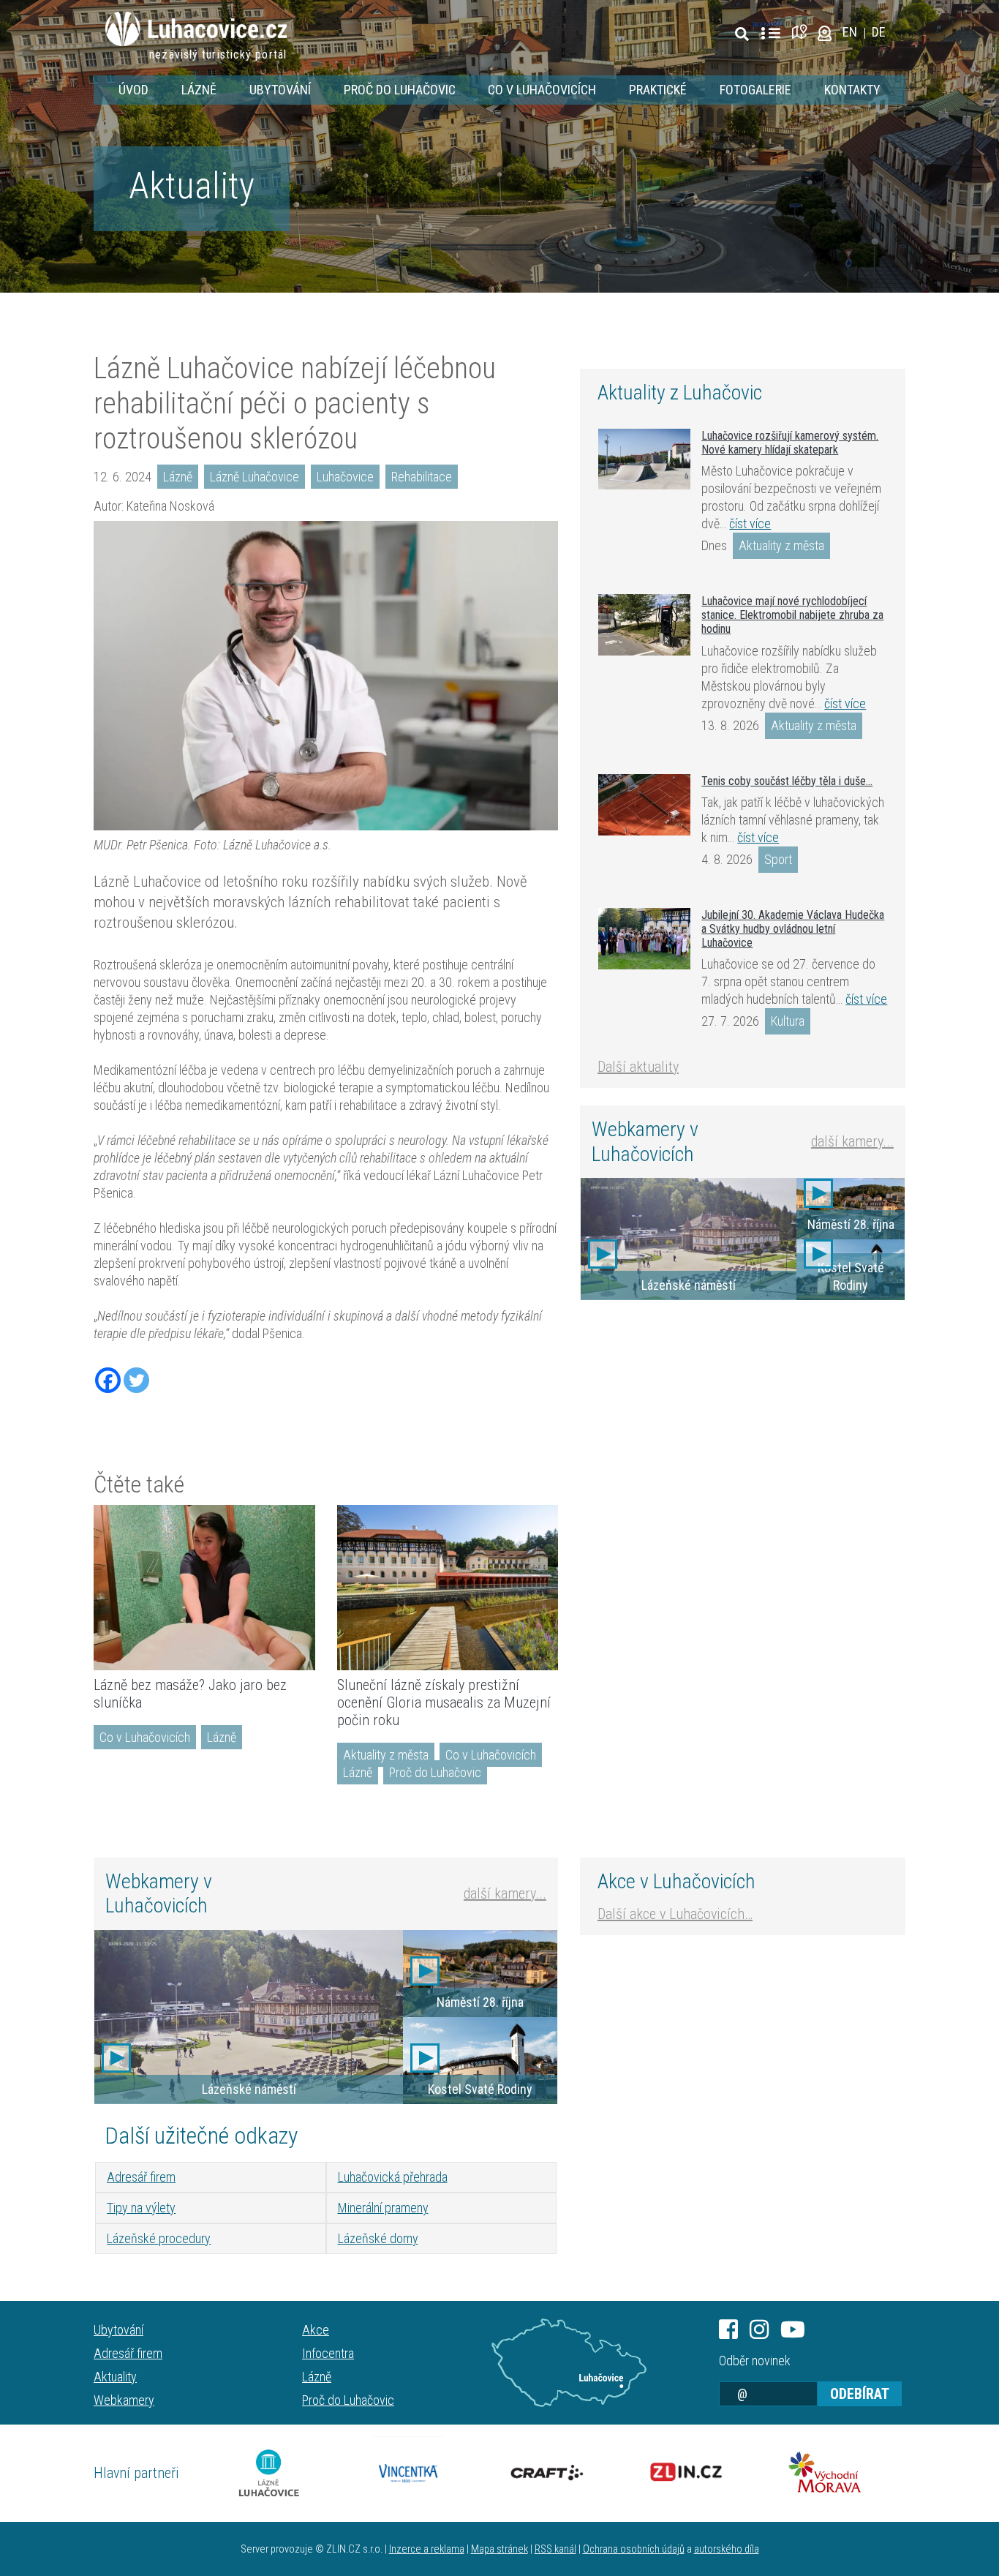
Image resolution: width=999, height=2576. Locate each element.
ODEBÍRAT (860, 2394)
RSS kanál (555, 2549)
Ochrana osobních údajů (634, 2549)
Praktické (658, 90)
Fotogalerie (755, 90)
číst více (750, 523)
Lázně (199, 90)
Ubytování (280, 90)
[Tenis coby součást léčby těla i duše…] (644, 805)
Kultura (788, 1021)
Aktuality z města (386, 1755)
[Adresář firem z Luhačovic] (770, 34)
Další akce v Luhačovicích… (675, 1914)
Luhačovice (345, 477)
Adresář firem (141, 2177)
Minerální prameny (383, 2208)
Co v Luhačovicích (542, 90)
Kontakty (852, 90)
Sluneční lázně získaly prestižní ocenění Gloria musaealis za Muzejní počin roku (444, 1702)
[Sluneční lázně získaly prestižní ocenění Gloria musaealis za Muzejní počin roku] (448, 1588)
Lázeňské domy (378, 2238)
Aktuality (192, 186)
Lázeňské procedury (159, 2238)
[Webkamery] (825, 32)
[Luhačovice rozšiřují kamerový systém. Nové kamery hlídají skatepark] (644, 459)
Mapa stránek (499, 2549)
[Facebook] (108, 1380)
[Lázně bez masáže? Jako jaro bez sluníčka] (204, 1588)
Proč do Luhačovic (400, 90)
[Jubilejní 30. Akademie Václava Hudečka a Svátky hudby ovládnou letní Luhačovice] (644, 939)
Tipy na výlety (141, 2208)
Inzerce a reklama (427, 2549)
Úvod (133, 90)
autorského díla (727, 2549)
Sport (778, 859)
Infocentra (328, 2353)
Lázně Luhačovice (255, 477)
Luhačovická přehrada (393, 2177)
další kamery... (852, 1141)
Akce (316, 2330)
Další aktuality (638, 1067)
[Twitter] (136, 1380)
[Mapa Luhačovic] (802, 32)
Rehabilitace (422, 477)
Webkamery (124, 2400)
